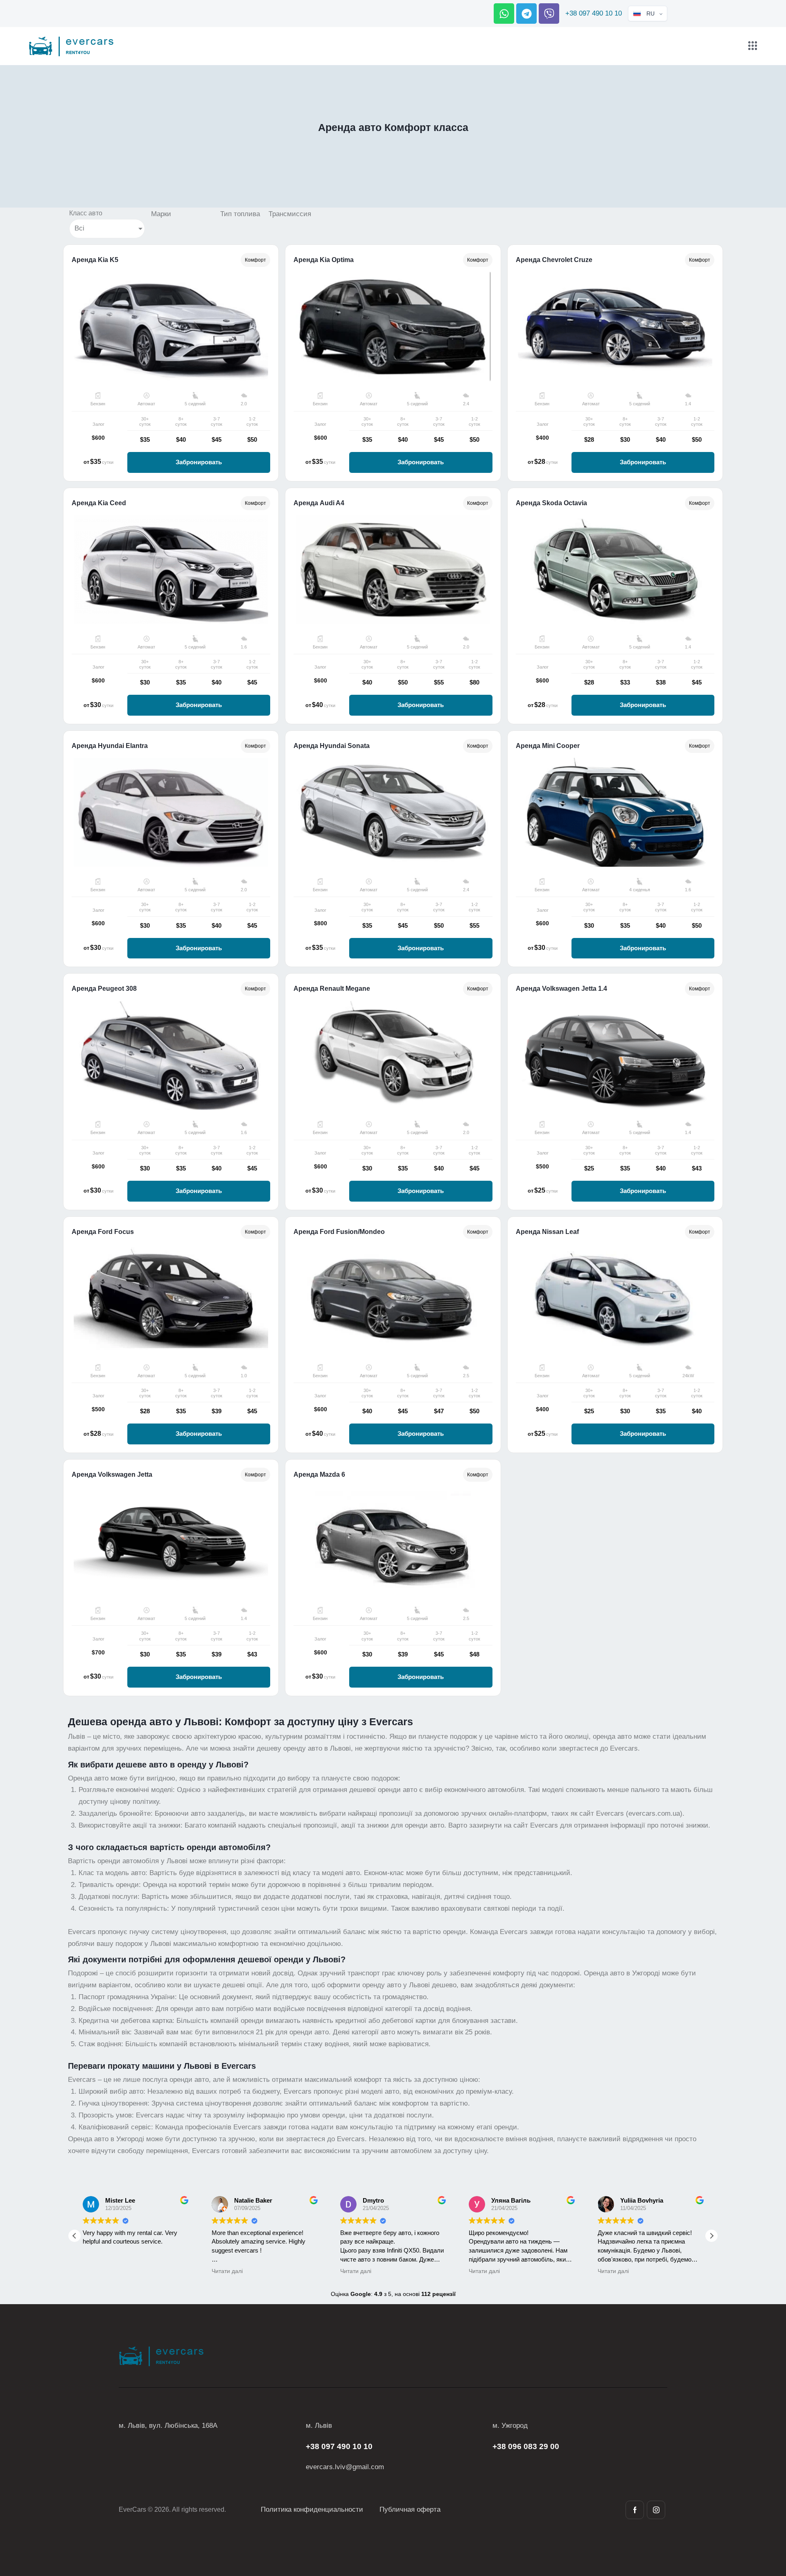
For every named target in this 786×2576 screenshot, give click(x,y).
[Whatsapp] (504, 14)
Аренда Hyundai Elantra (110, 746)
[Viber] (549, 14)
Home (351, 144)
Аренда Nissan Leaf (547, 1232)
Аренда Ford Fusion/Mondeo (339, 1232)
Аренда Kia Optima (324, 260)
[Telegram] (526, 14)
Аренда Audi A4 (319, 503)
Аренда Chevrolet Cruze (554, 260)
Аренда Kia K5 (95, 260)
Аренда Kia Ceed (99, 503)
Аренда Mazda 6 (319, 1475)
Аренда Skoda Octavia (551, 503)
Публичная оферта (410, 2509)
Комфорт (255, 260)
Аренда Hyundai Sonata (332, 746)
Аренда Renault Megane (332, 989)
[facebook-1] (635, 2510)
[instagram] (656, 2510)
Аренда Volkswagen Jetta (112, 1475)
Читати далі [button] (227, 2271)
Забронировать (199, 462)
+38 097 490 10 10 (594, 13)
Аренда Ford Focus (103, 1232)
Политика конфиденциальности (312, 2509)
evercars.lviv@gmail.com (345, 2467)
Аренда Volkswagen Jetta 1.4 (561, 989)
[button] (711, 2236)
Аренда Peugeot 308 (104, 989)
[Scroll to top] (765, 2524)
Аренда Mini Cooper (548, 746)
